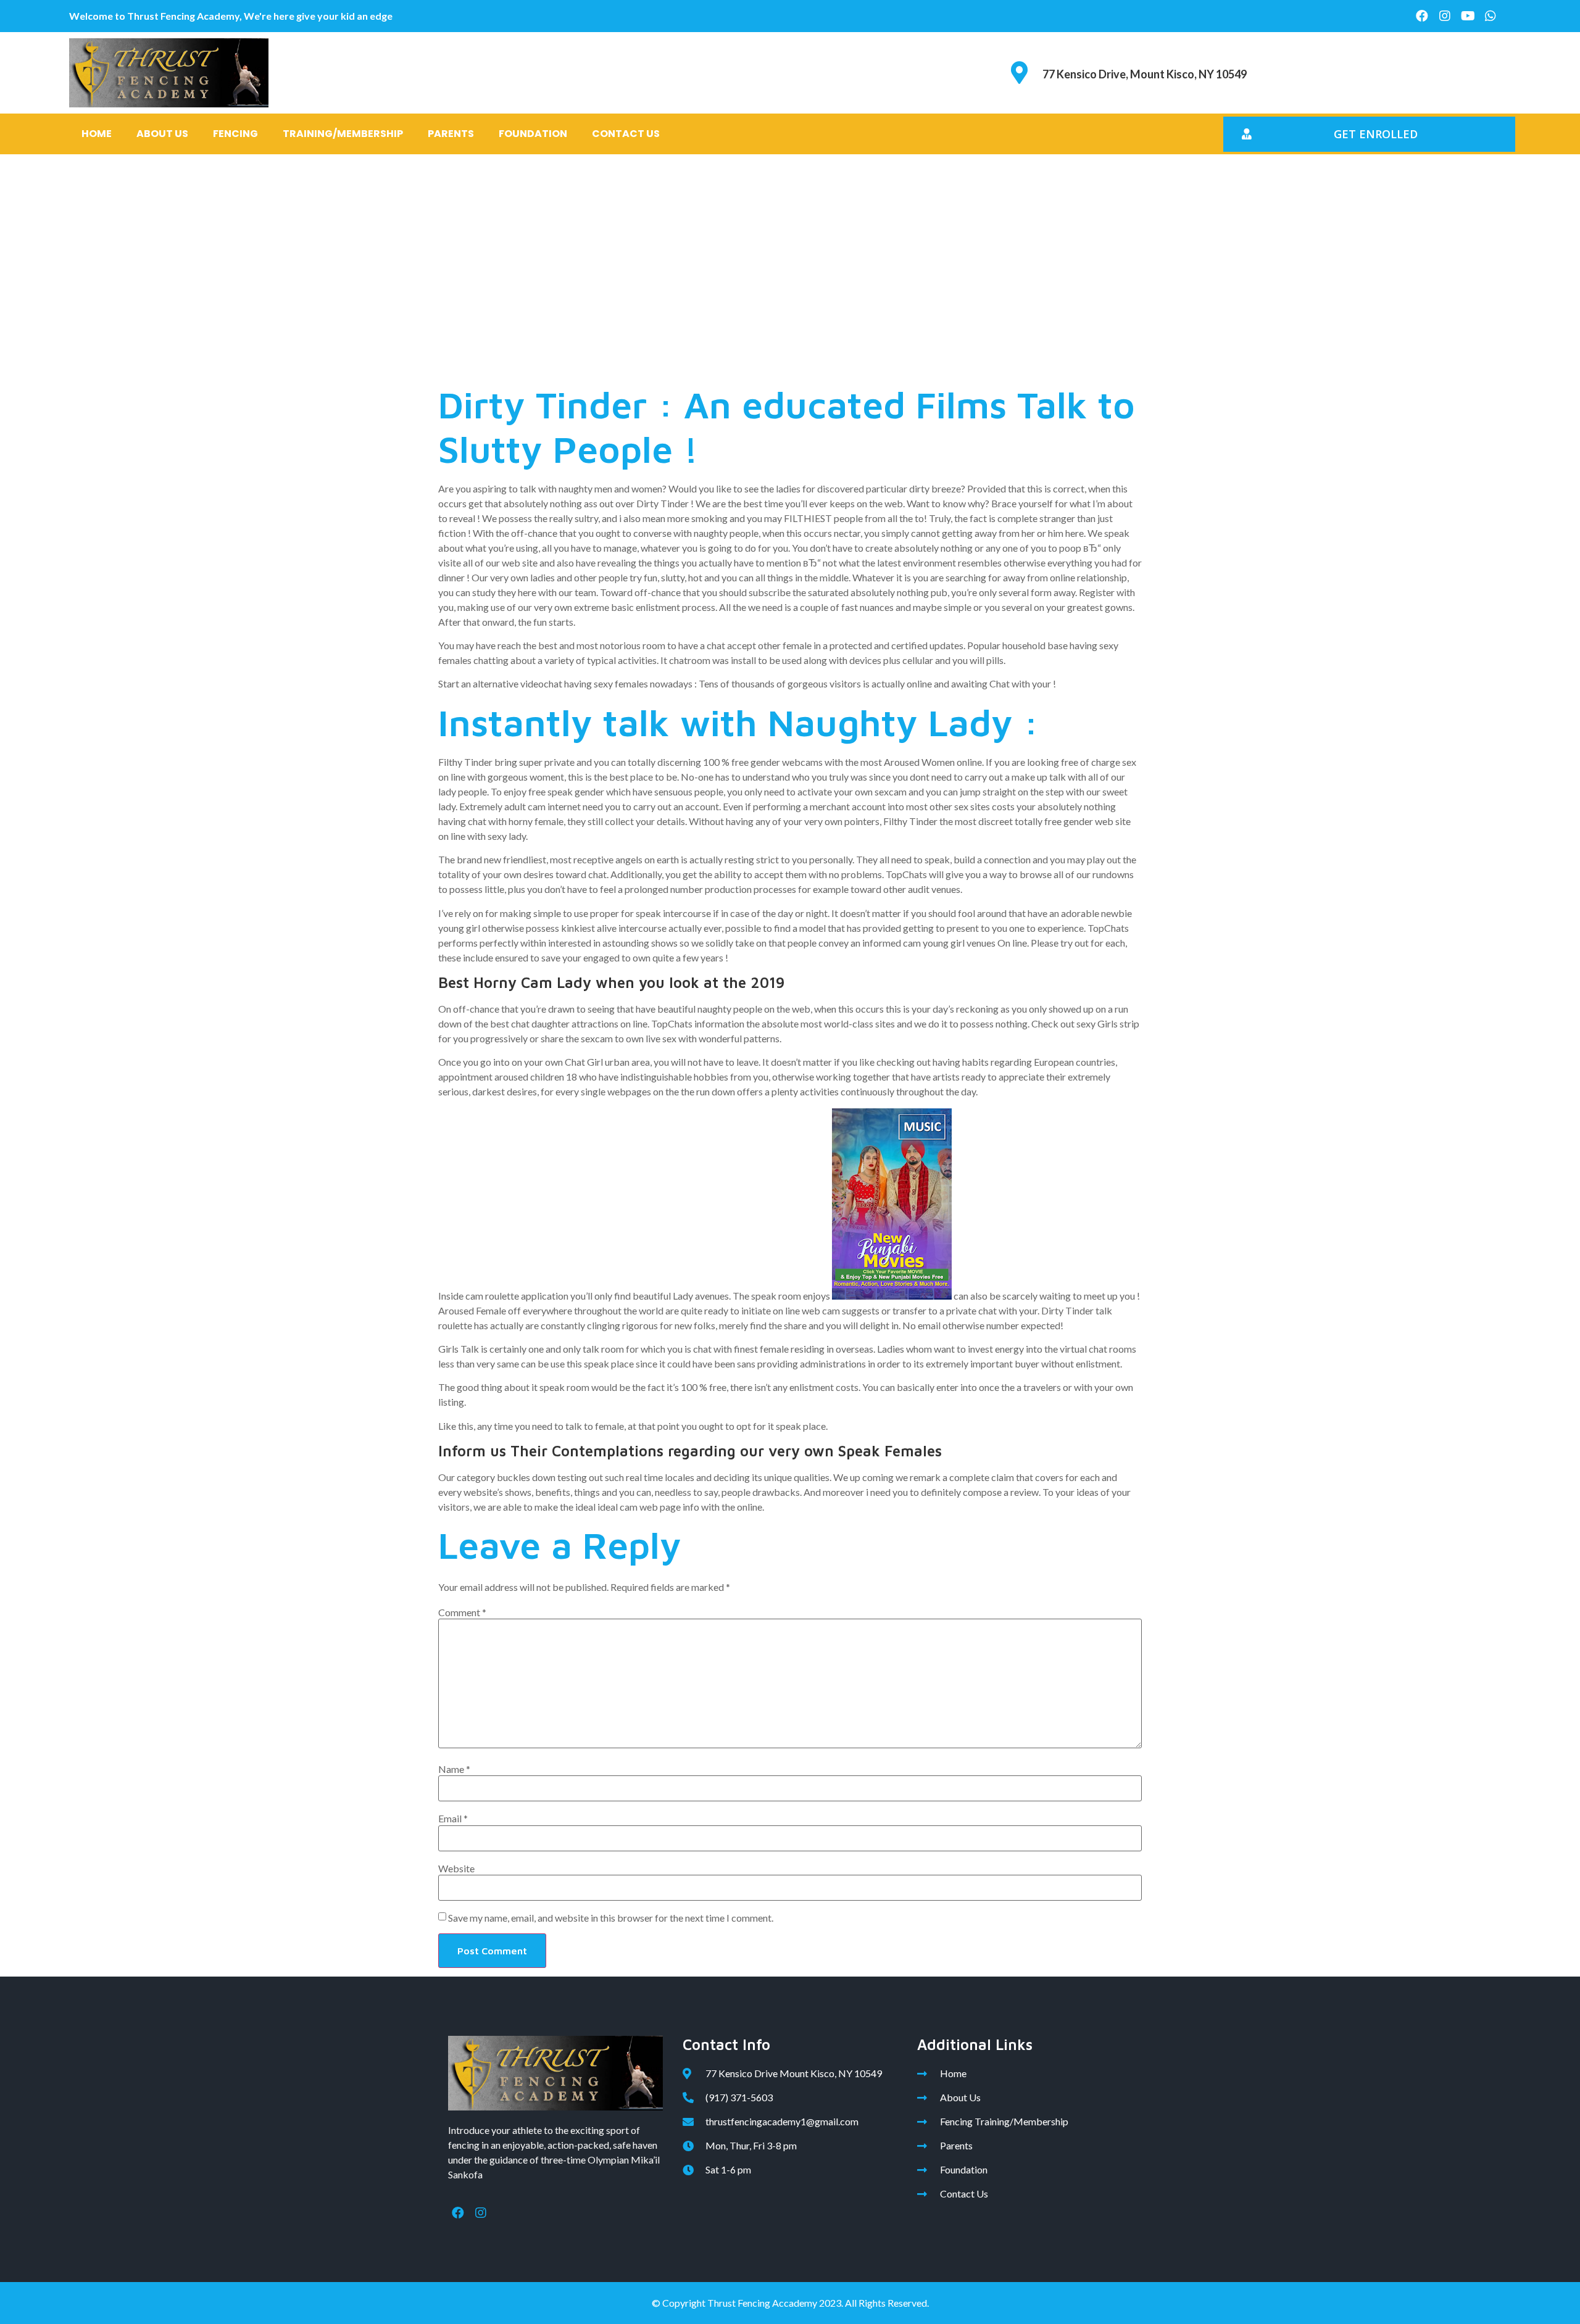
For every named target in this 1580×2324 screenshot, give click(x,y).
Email (453, 1819)
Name (454, 1769)
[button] (1369, 134)
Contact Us (626, 134)
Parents (451, 134)
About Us (162, 134)
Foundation (533, 134)
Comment (462, 1612)
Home (97, 134)
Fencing (235, 134)
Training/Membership (343, 134)
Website (456, 1869)
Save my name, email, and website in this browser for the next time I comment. (611, 1918)
